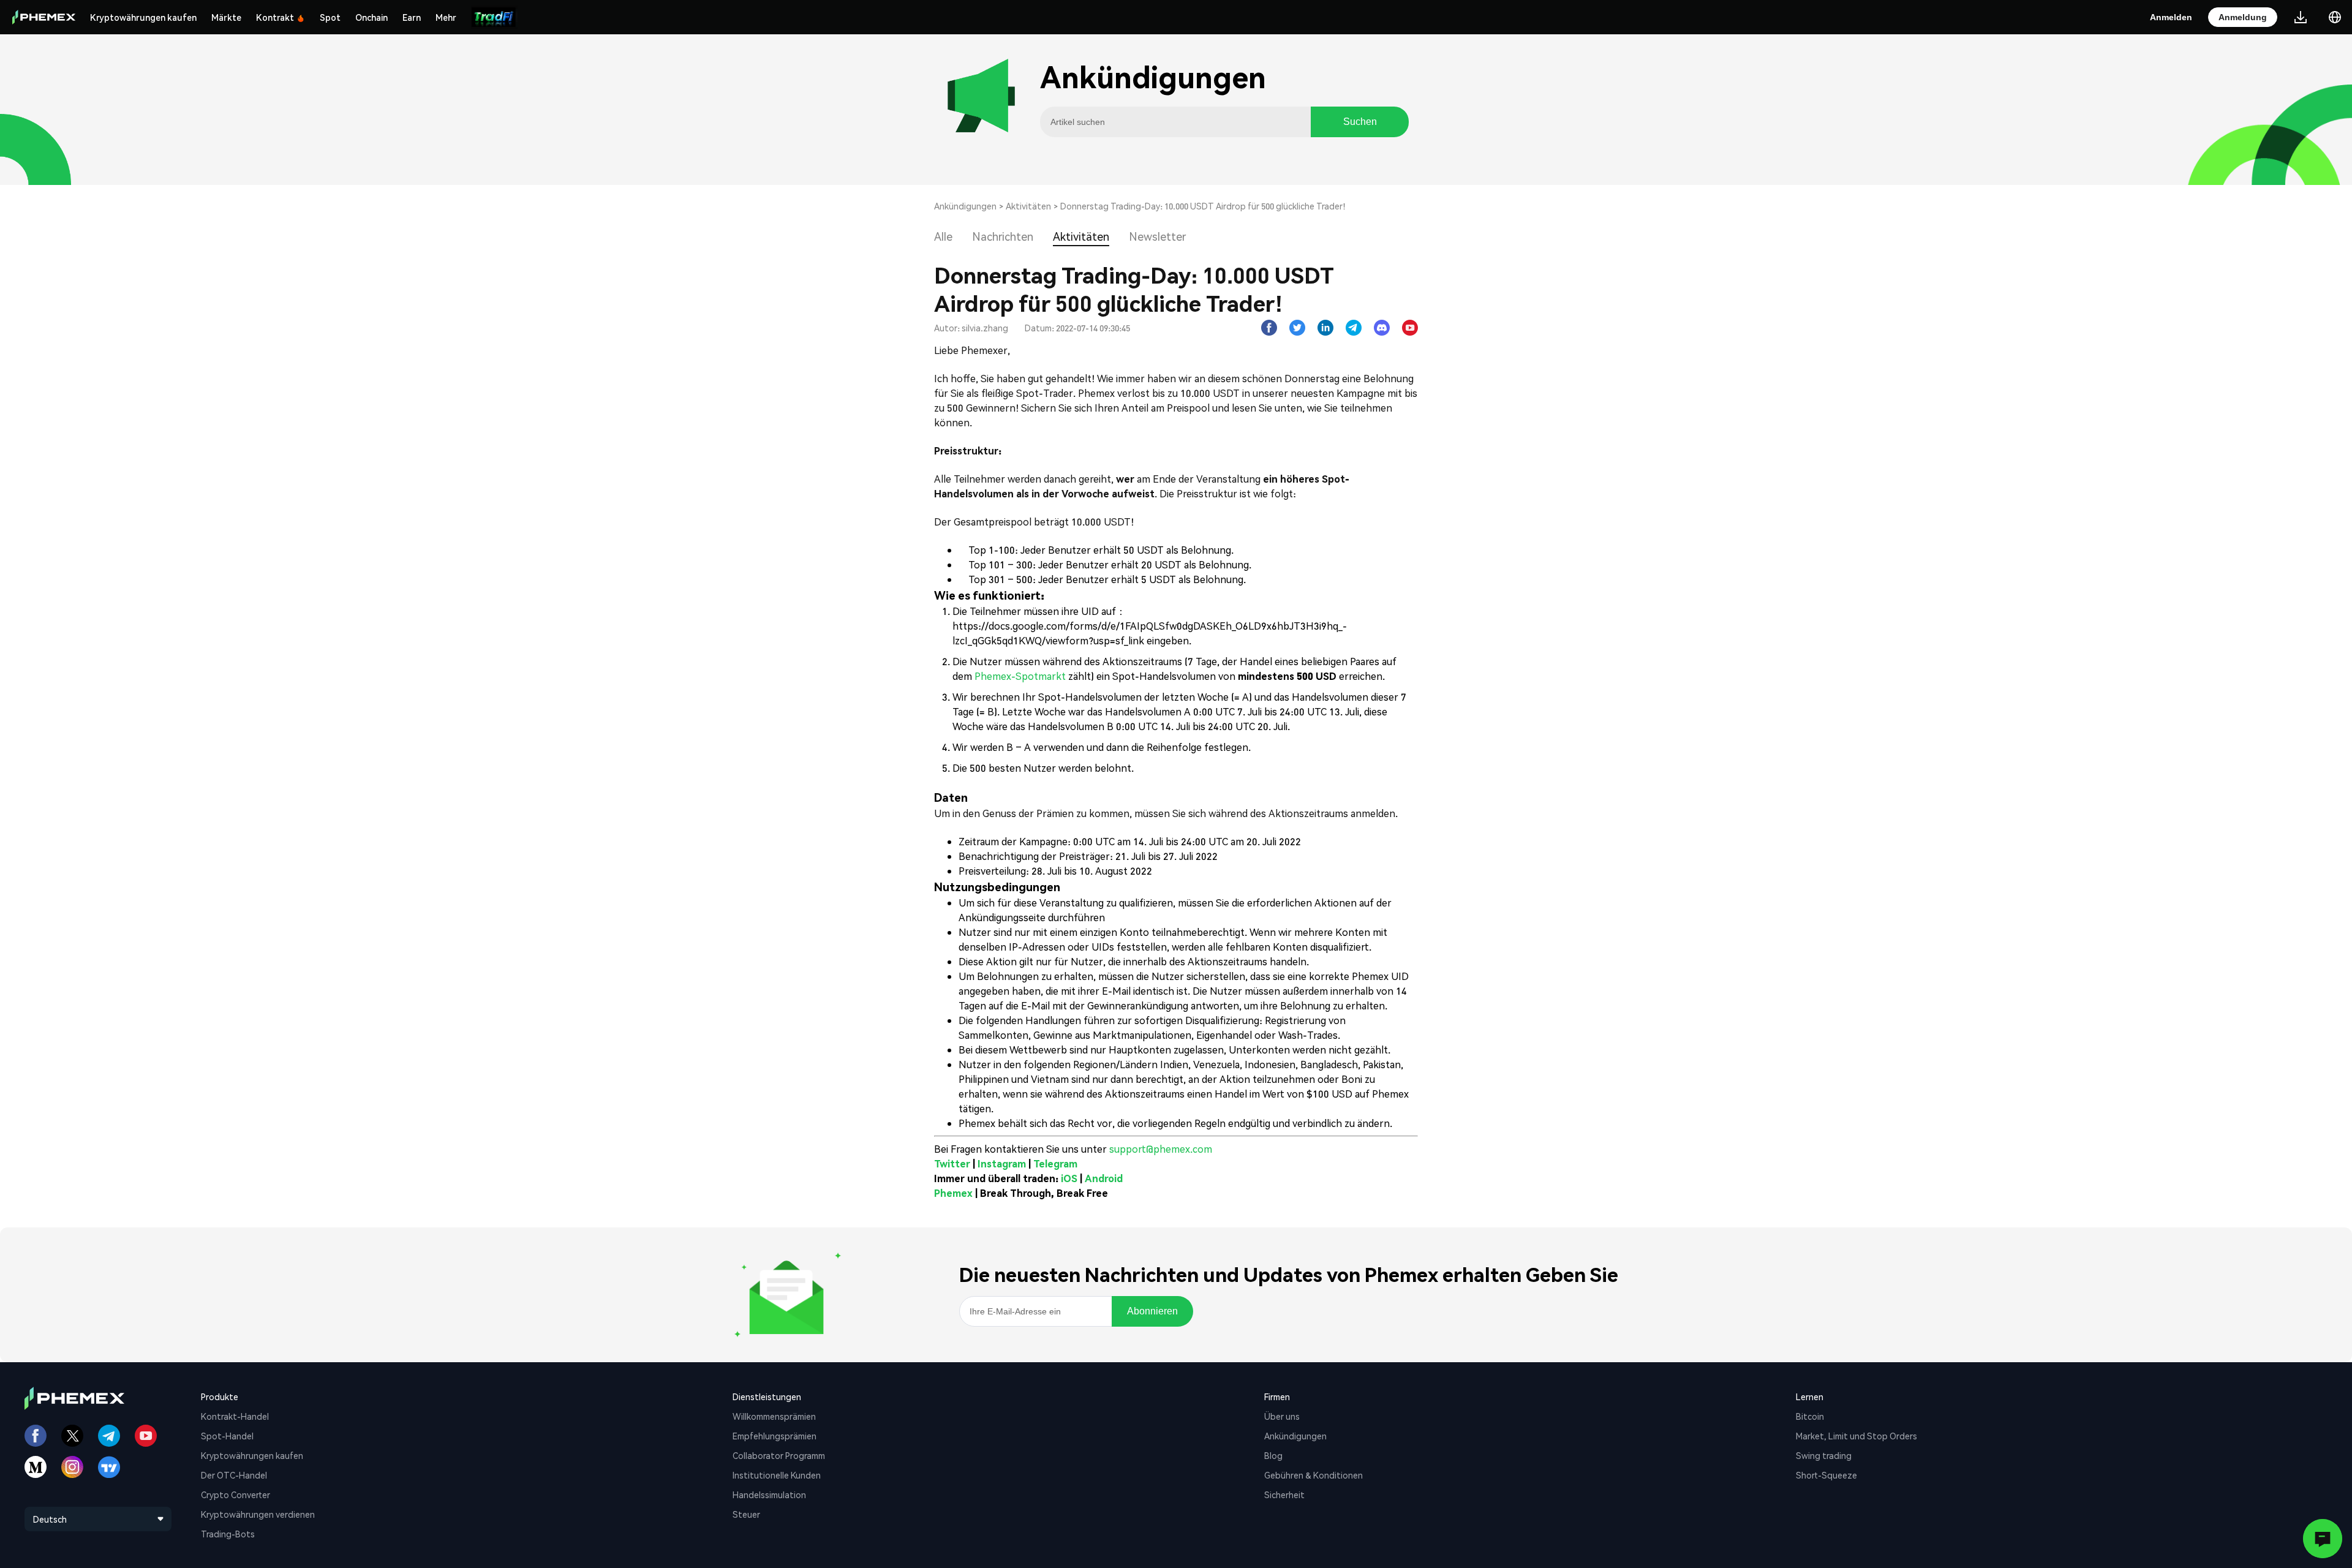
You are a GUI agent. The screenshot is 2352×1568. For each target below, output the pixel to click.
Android (1104, 1178)
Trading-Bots (228, 1534)
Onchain (371, 17)
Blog (1273, 1455)
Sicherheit (1284, 1494)
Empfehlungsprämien (775, 1436)
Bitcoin (1810, 1416)
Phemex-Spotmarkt (1019, 676)
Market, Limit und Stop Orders (1856, 1436)
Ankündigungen (965, 206)
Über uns (1282, 1416)
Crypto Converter (236, 1494)
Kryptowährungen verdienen (258, 1514)
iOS (1069, 1178)
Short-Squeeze (1826, 1475)
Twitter (952, 1163)
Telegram (1055, 1163)
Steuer (746, 1514)
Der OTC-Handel (234, 1475)
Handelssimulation (769, 1494)
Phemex (953, 1193)
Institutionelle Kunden (777, 1475)
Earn (412, 17)
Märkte (226, 17)
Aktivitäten (1028, 206)
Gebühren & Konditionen (1314, 1475)
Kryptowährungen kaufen (143, 17)
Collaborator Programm (779, 1455)
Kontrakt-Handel (235, 1416)
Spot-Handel (227, 1436)
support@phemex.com (1161, 1149)
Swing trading (1824, 1455)
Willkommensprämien (774, 1416)
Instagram (1002, 1163)
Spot (330, 17)
